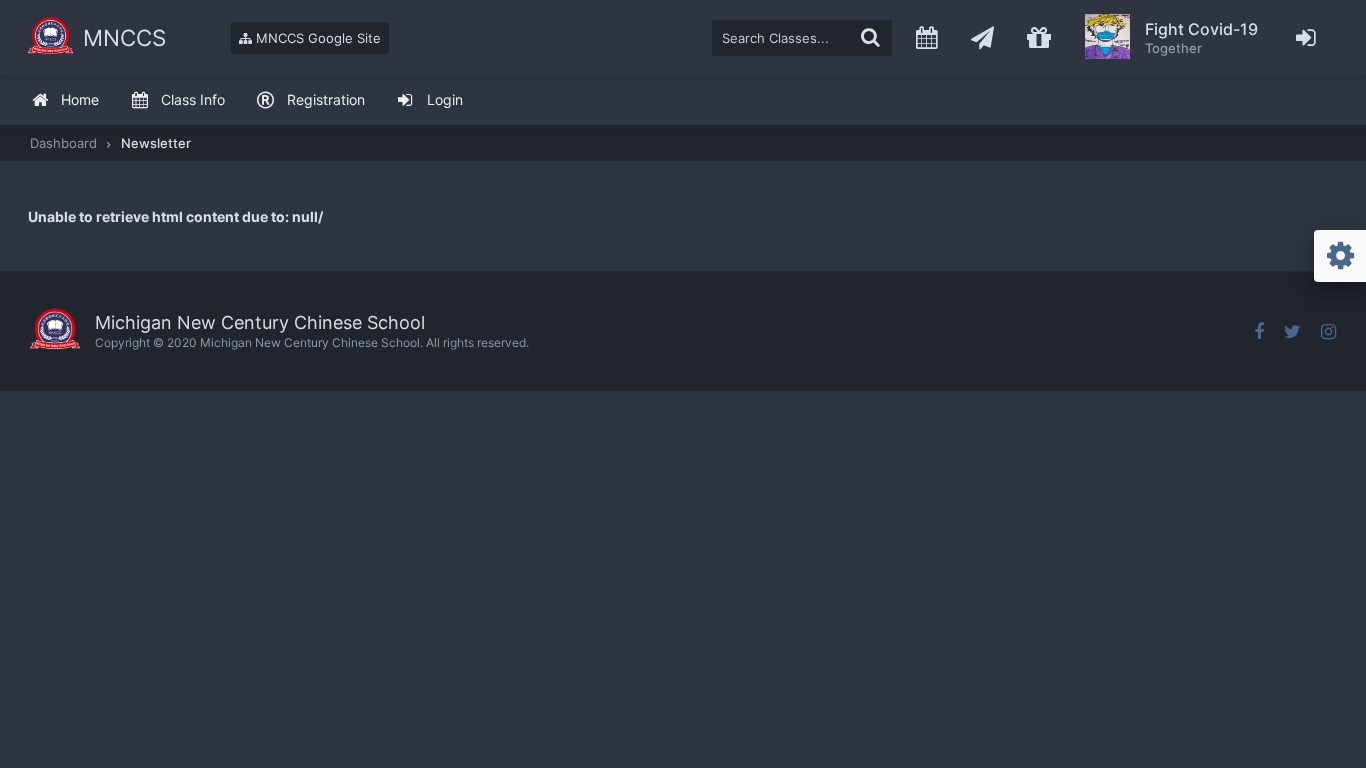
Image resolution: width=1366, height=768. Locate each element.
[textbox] (802, 38)
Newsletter (156, 143)
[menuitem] (65, 100)
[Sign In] (1306, 37)
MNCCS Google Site (316, 38)
